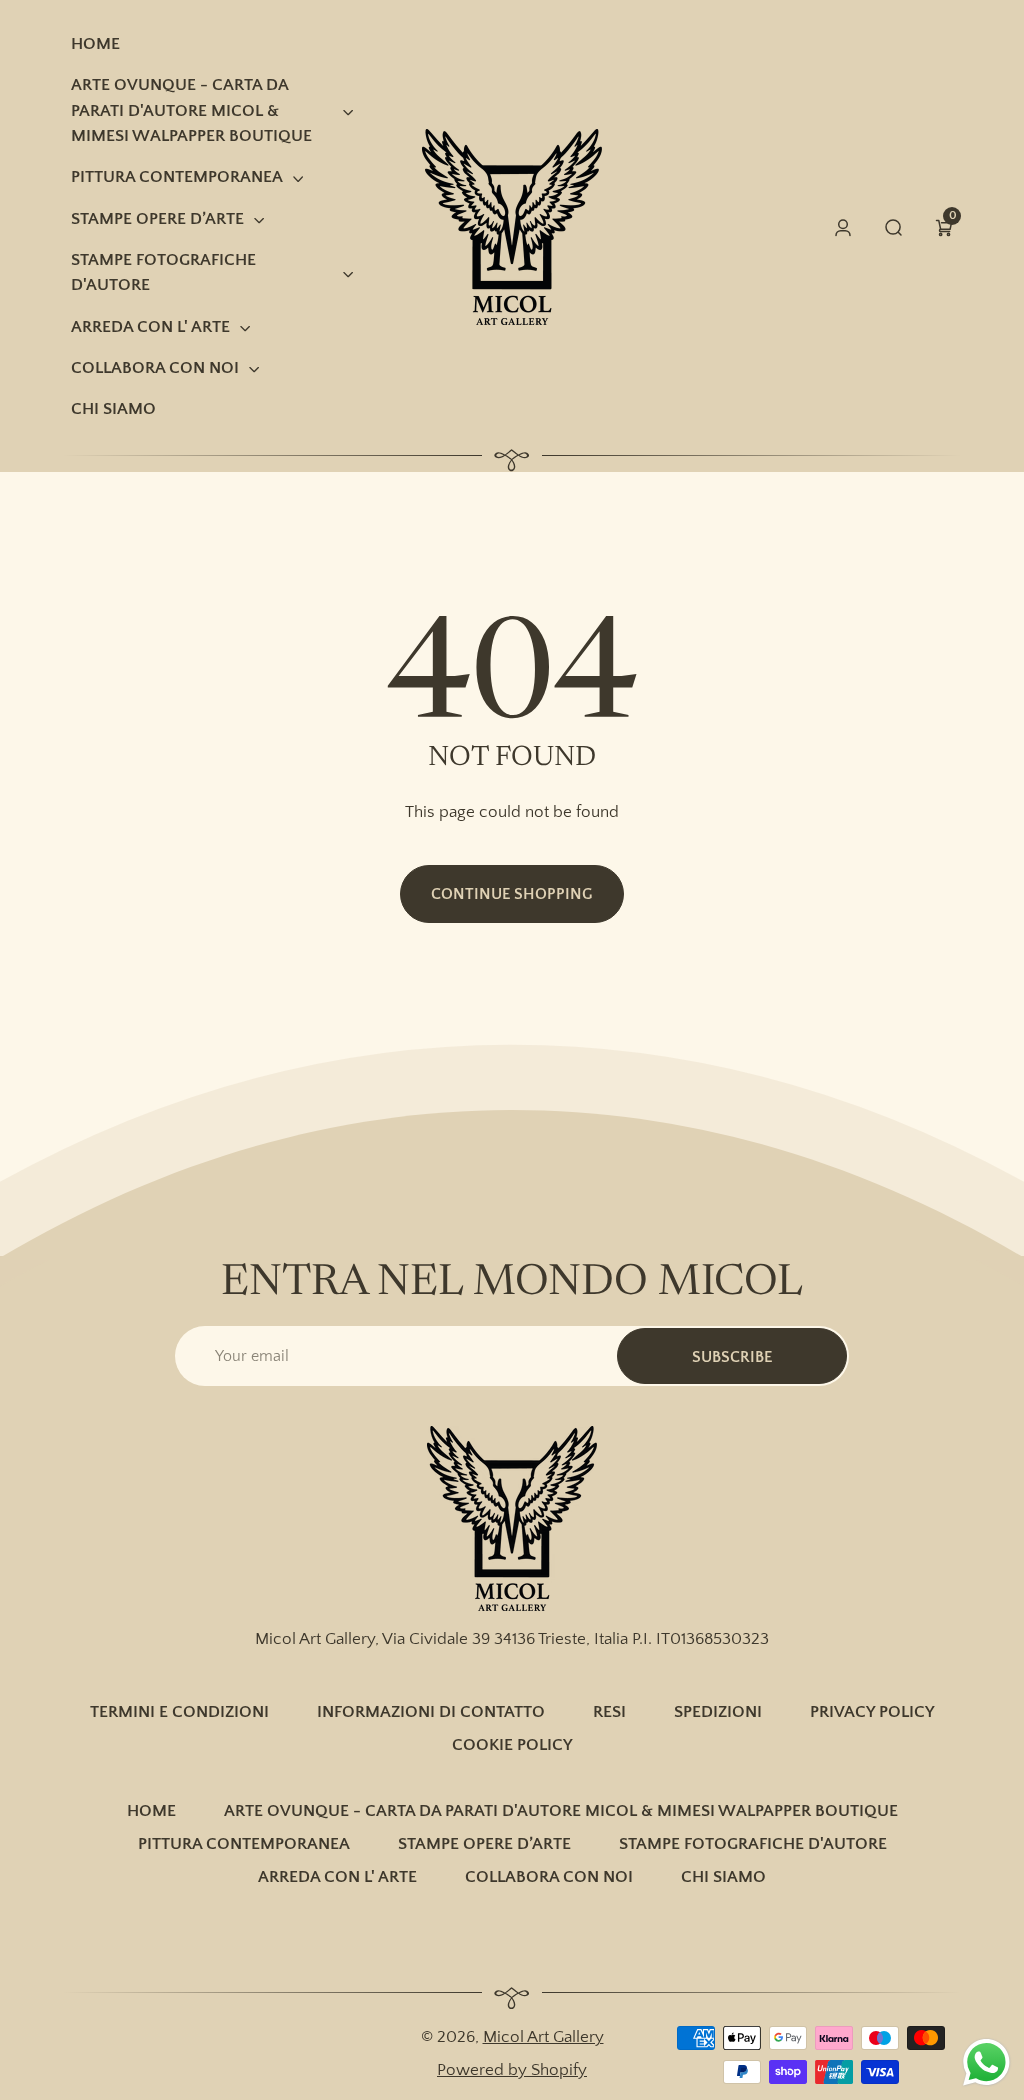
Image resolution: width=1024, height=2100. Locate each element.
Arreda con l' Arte (337, 1877)
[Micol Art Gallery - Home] (512, 227)
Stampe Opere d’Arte (484, 1844)
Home (151, 1811)
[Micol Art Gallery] (512, 1518)
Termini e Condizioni (179, 1712)
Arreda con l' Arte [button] (150, 327)
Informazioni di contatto (431, 1712)
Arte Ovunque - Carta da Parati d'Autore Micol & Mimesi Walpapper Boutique (561, 1811)
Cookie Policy (512, 1745)
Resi (609, 1712)
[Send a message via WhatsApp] (986, 2062)
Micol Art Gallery (543, 2037)
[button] (944, 227)
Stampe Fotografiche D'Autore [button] (163, 272)
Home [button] (95, 44)
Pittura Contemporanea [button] (177, 177)
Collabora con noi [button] (155, 368)
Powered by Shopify (512, 2070)
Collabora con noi (549, 1877)
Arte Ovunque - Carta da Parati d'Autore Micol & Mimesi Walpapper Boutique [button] (191, 110)
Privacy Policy (872, 1712)
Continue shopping (512, 894)
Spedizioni (718, 1712)
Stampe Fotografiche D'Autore (753, 1844)
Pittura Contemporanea (244, 1844)
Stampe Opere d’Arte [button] (157, 219)
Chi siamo (723, 1877)
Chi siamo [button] (113, 409)
